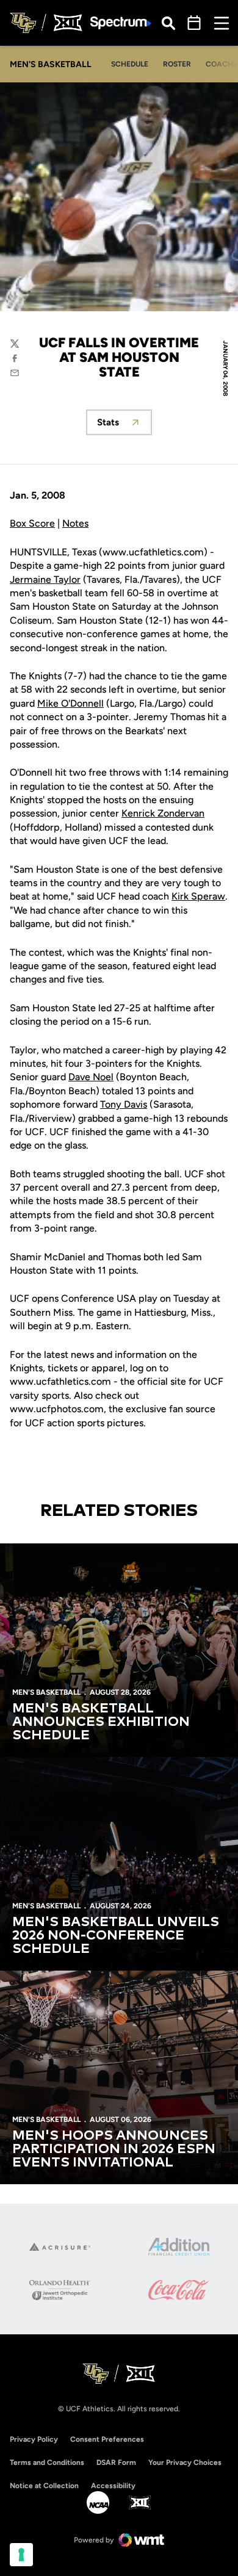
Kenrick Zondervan (163, 813)
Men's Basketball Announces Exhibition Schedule (101, 1722)
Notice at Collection (44, 2486)
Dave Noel (91, 1077)
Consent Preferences (107, 2439)
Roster (177, 64)
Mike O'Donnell (70, 703)
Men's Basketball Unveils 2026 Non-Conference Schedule (116, 1936)
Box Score (32, 523)
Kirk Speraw (198, 896)
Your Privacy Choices (185, 2462)
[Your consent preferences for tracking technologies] (21, 2555)
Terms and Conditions (47, 2462)
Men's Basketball (46, 1692)
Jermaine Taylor (45, 579)
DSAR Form (116, 2462)
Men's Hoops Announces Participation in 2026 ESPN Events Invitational (114, 2149)
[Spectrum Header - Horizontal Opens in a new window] (121, 23)
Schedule (130, 64)
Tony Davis (124, 1104)
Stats (124, 426)
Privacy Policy (34, 2439)
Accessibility (113, 2485)
